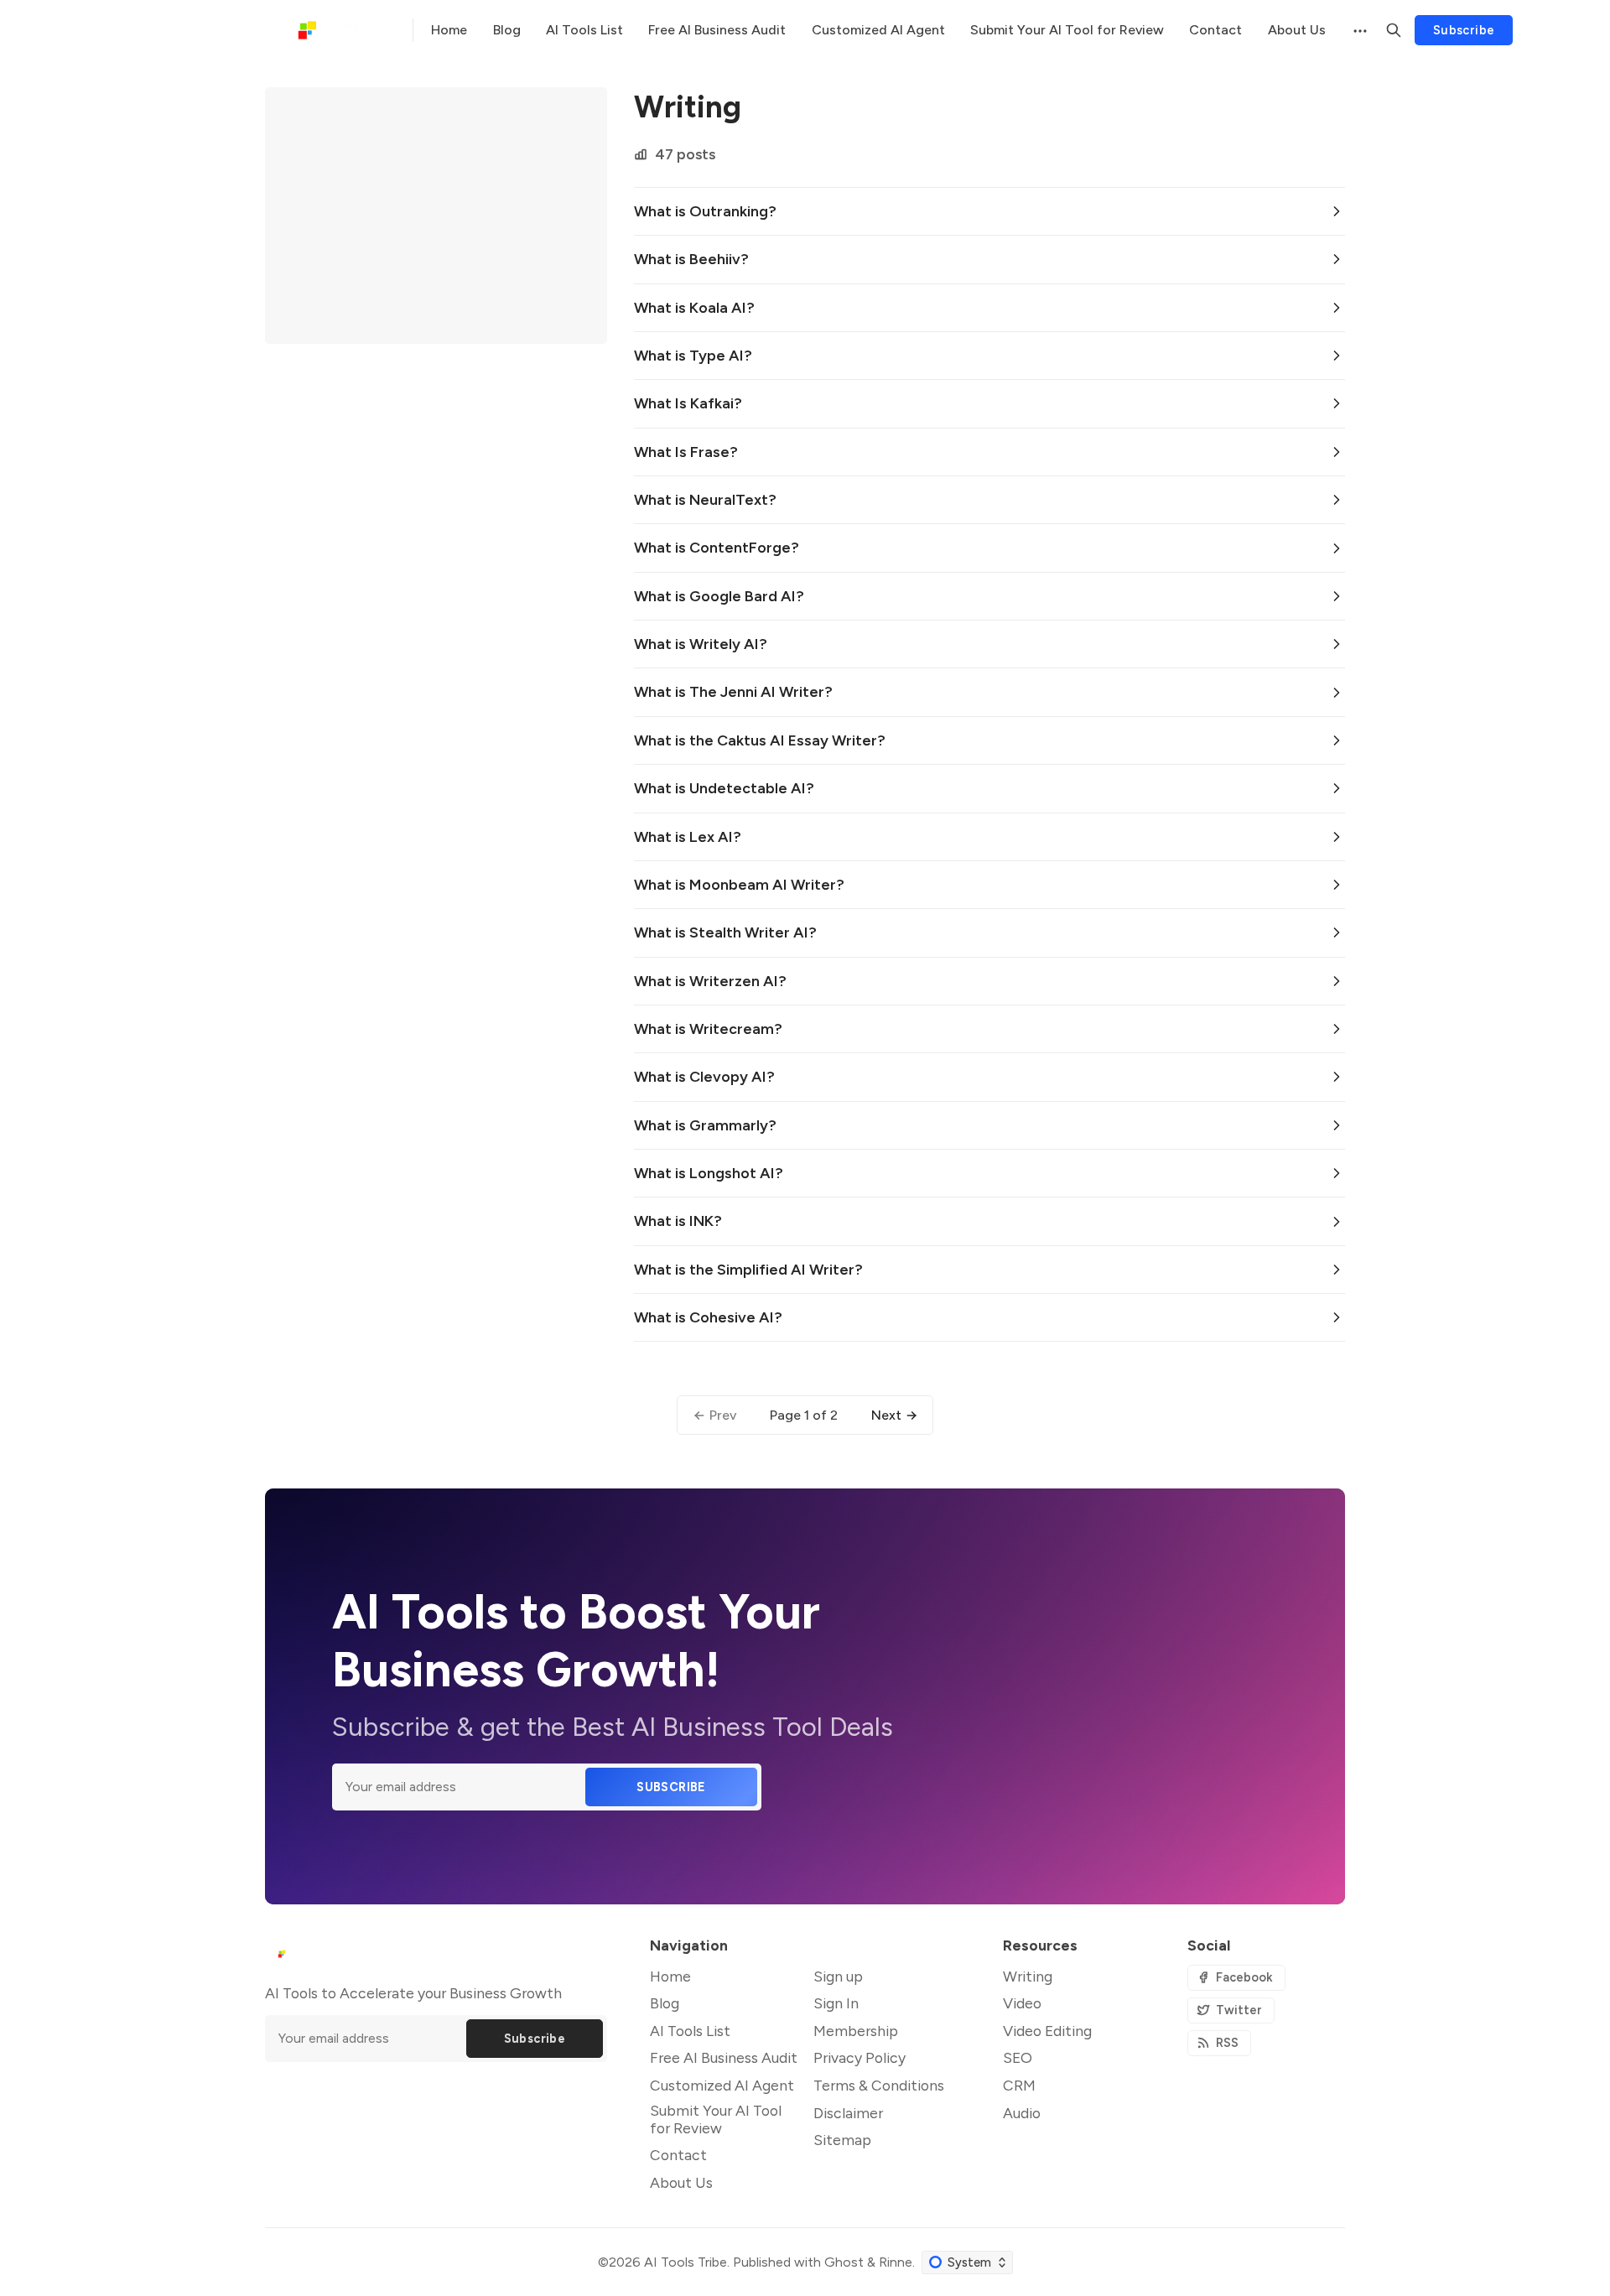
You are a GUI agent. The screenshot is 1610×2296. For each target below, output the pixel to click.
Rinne (896, 2262)
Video (1022, 2003)
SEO (1018, 2057)
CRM (1019, 2085)
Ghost (844, 2262)
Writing (1028, 1976)
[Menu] (1358, 30)
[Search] (1394, 30)
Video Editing (1047, 2031)
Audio (1022, 2113)
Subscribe (1464, 30)
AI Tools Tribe (686, 2262)
